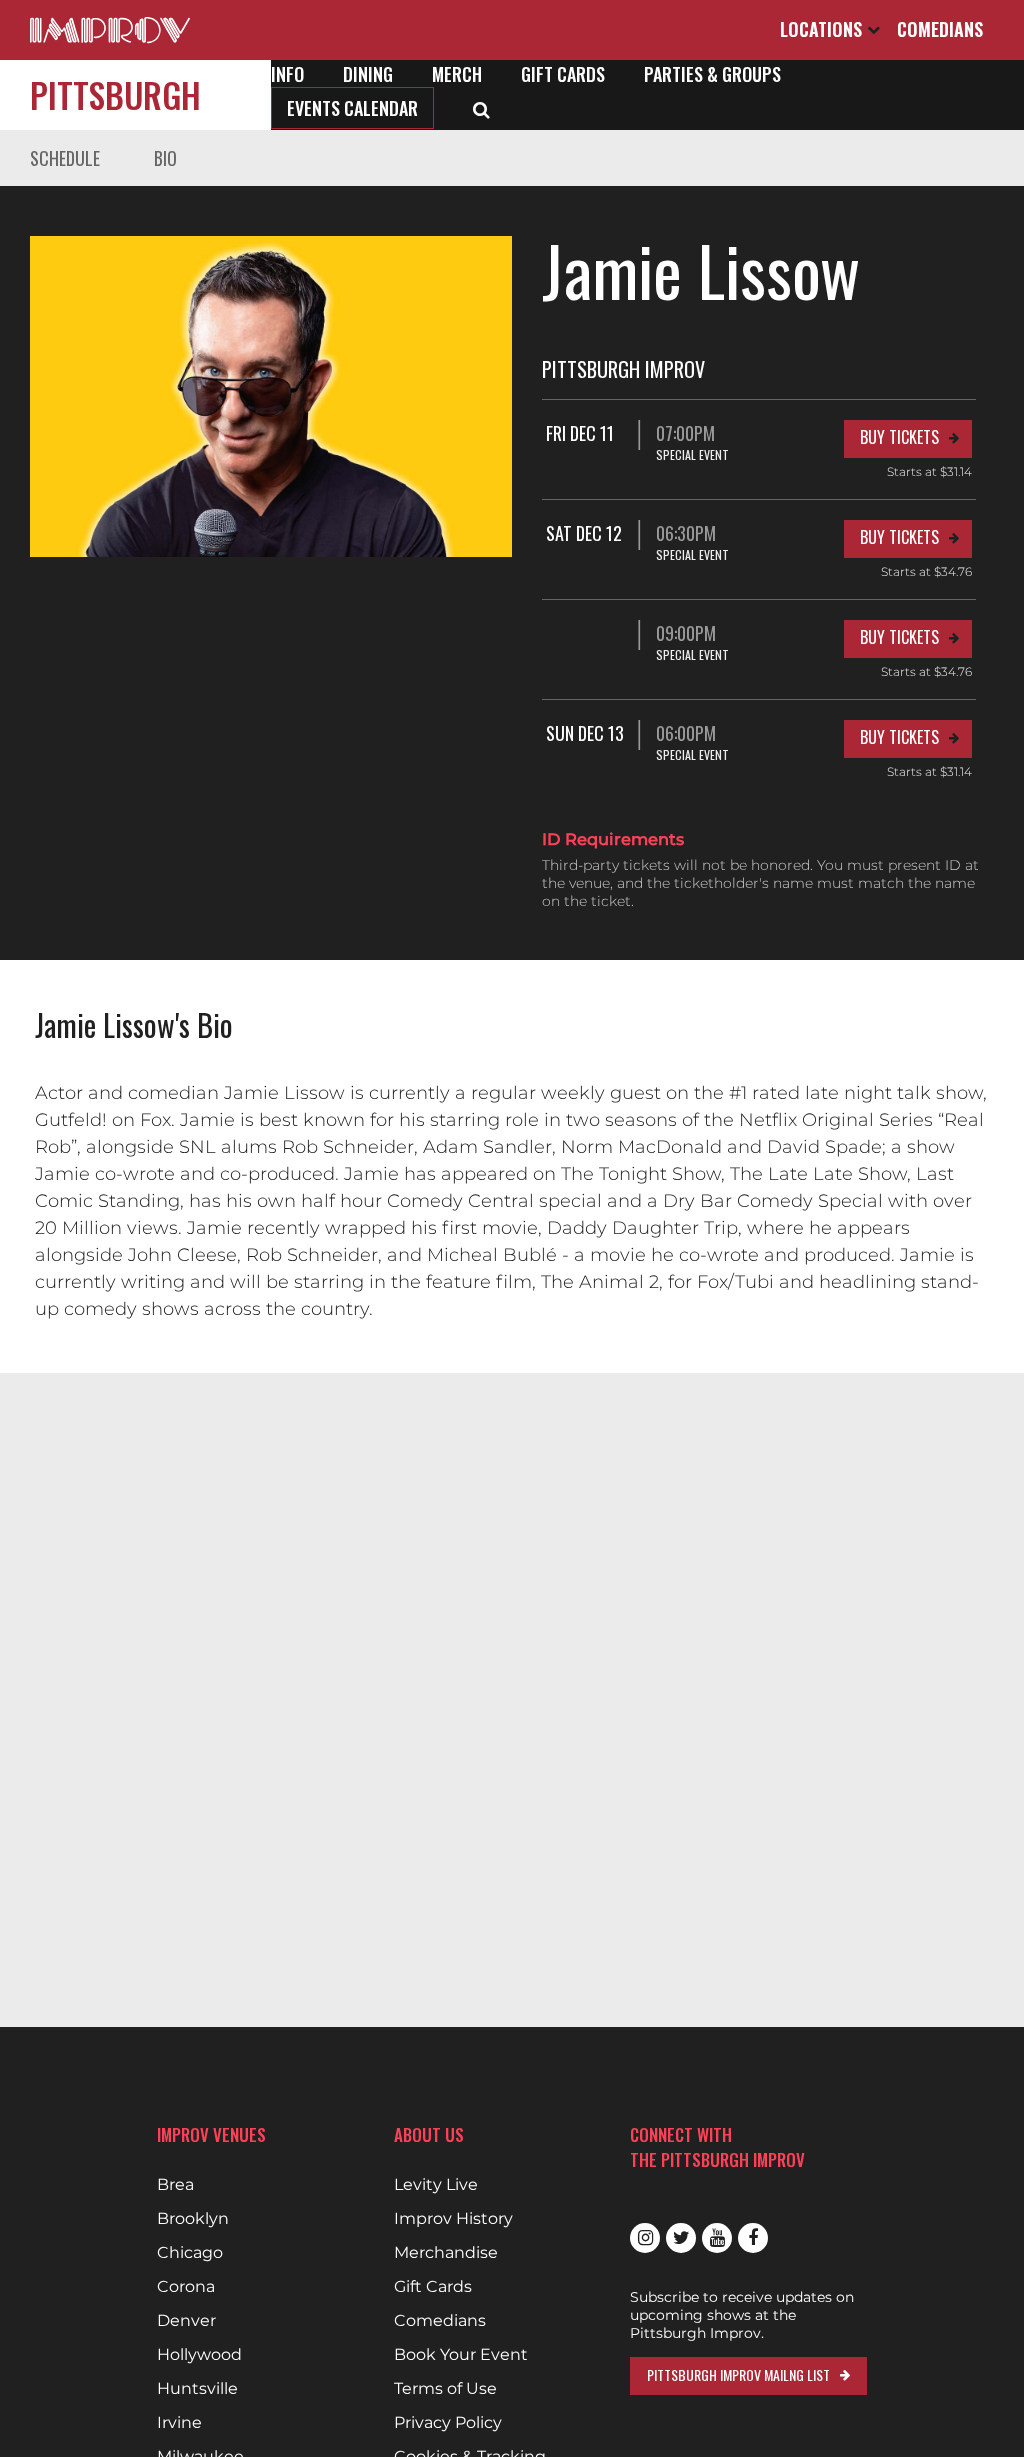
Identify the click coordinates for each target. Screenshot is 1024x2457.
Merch (457, 74)
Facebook (753, 2238)
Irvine (179, 2423)
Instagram (645, 2238)
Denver (186, 2321)
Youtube (717, 2238)
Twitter (681, 2238)
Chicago (190, 2253)
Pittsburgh (115, 94)
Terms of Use (445, 2389)
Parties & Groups (712, 74)
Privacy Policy (448, 2423)
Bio (165, 158)
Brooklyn (193, 2219)
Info (287, 74)
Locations (823, 29)
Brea (175, 2185)
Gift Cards (563, 74)
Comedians (940, 29)
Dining (368, 74)
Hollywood (199, 2355)
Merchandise (446, 2253)
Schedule (65, 158)
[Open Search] (481, 108)
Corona (186, 2287)
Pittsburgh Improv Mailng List (738, 2374)
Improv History (453, 2219)
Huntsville (197, 2389)
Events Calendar (352, 108)
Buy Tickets (899, 437)
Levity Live (436, 2185)
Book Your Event (461, 2355)
